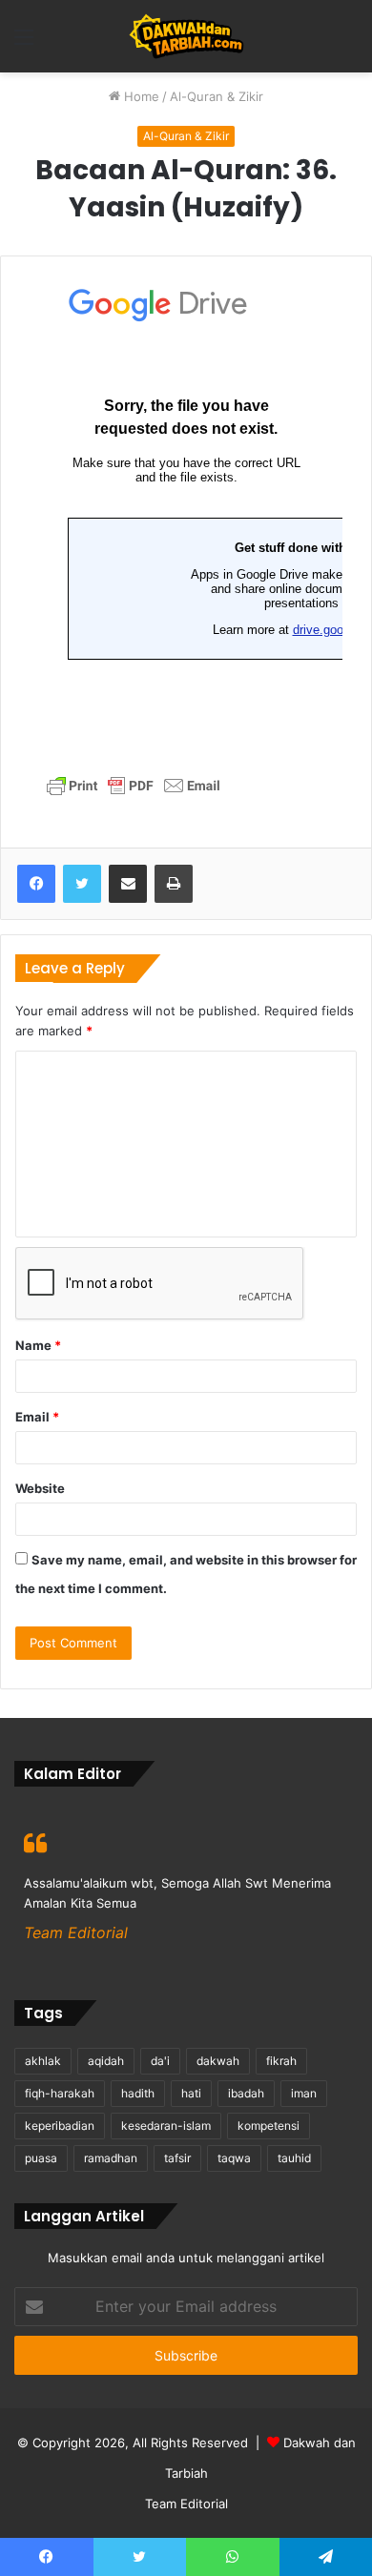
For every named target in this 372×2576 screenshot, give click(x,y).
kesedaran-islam (166, 2126)
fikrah (281, 2061)
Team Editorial (186, 2504)
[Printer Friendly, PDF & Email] (134, 791)
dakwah (218, 2061)
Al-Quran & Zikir (217, 96)
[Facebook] (36, 884)
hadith (138, 2093)
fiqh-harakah (60, 2093)
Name (38, 1345)
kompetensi (269, 2126)
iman (304, 2093)
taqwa (234, 2158)
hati (191, 2093)
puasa (41, 2158)
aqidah (106, 2061)
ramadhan (111, 2158)
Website (40, 1488)
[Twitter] (82, 884)
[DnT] (186, 36)
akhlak (43, 2061)
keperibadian (60, 2126)
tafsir (177, 2158)
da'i (160, 2061)
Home (140, 96)
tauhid (294, 2158)
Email (37, 1417)
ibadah (246, 2093)
